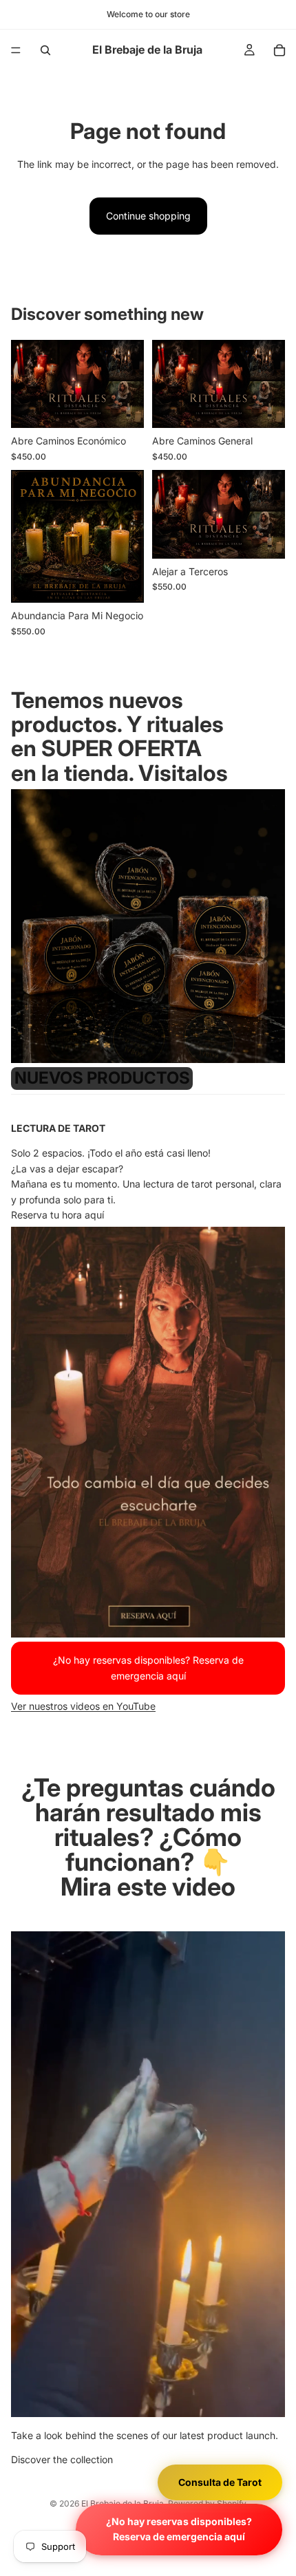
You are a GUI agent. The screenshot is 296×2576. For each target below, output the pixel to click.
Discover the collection (62, 2459)
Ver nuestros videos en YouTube (83, 1706)
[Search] (45, 50)
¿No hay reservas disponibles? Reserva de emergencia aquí (179, 2529)
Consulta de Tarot (220, 2482)
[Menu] (16, 50)
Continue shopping (148, 216)
